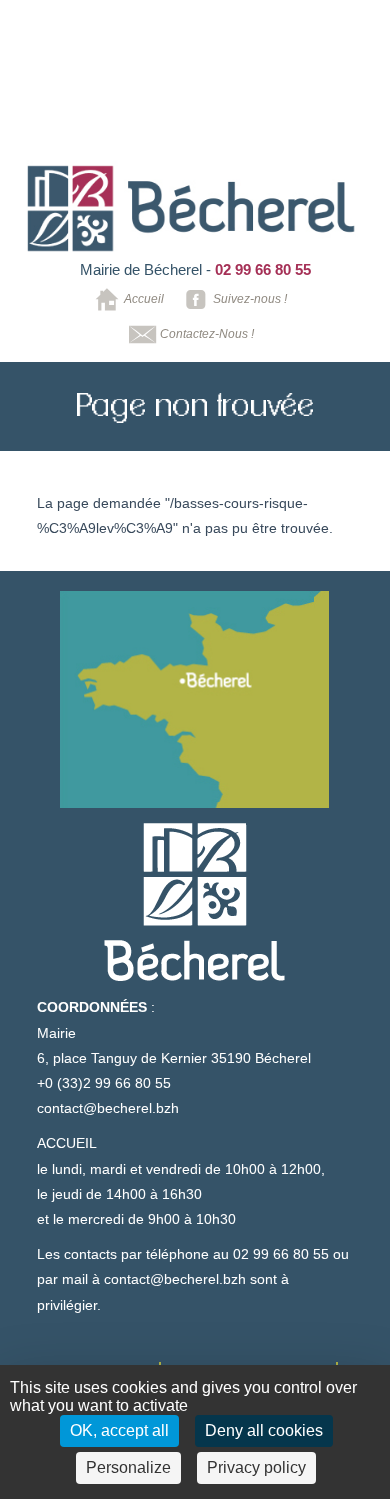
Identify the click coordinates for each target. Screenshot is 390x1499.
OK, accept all (119, 1430)
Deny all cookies (264, 1430)
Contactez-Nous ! (207, 334)
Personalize (128, 1467)
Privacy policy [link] (256, 1467)
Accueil (144, 299)
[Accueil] (193, 208)
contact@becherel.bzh (108, 1108)
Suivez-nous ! (250, 299)
